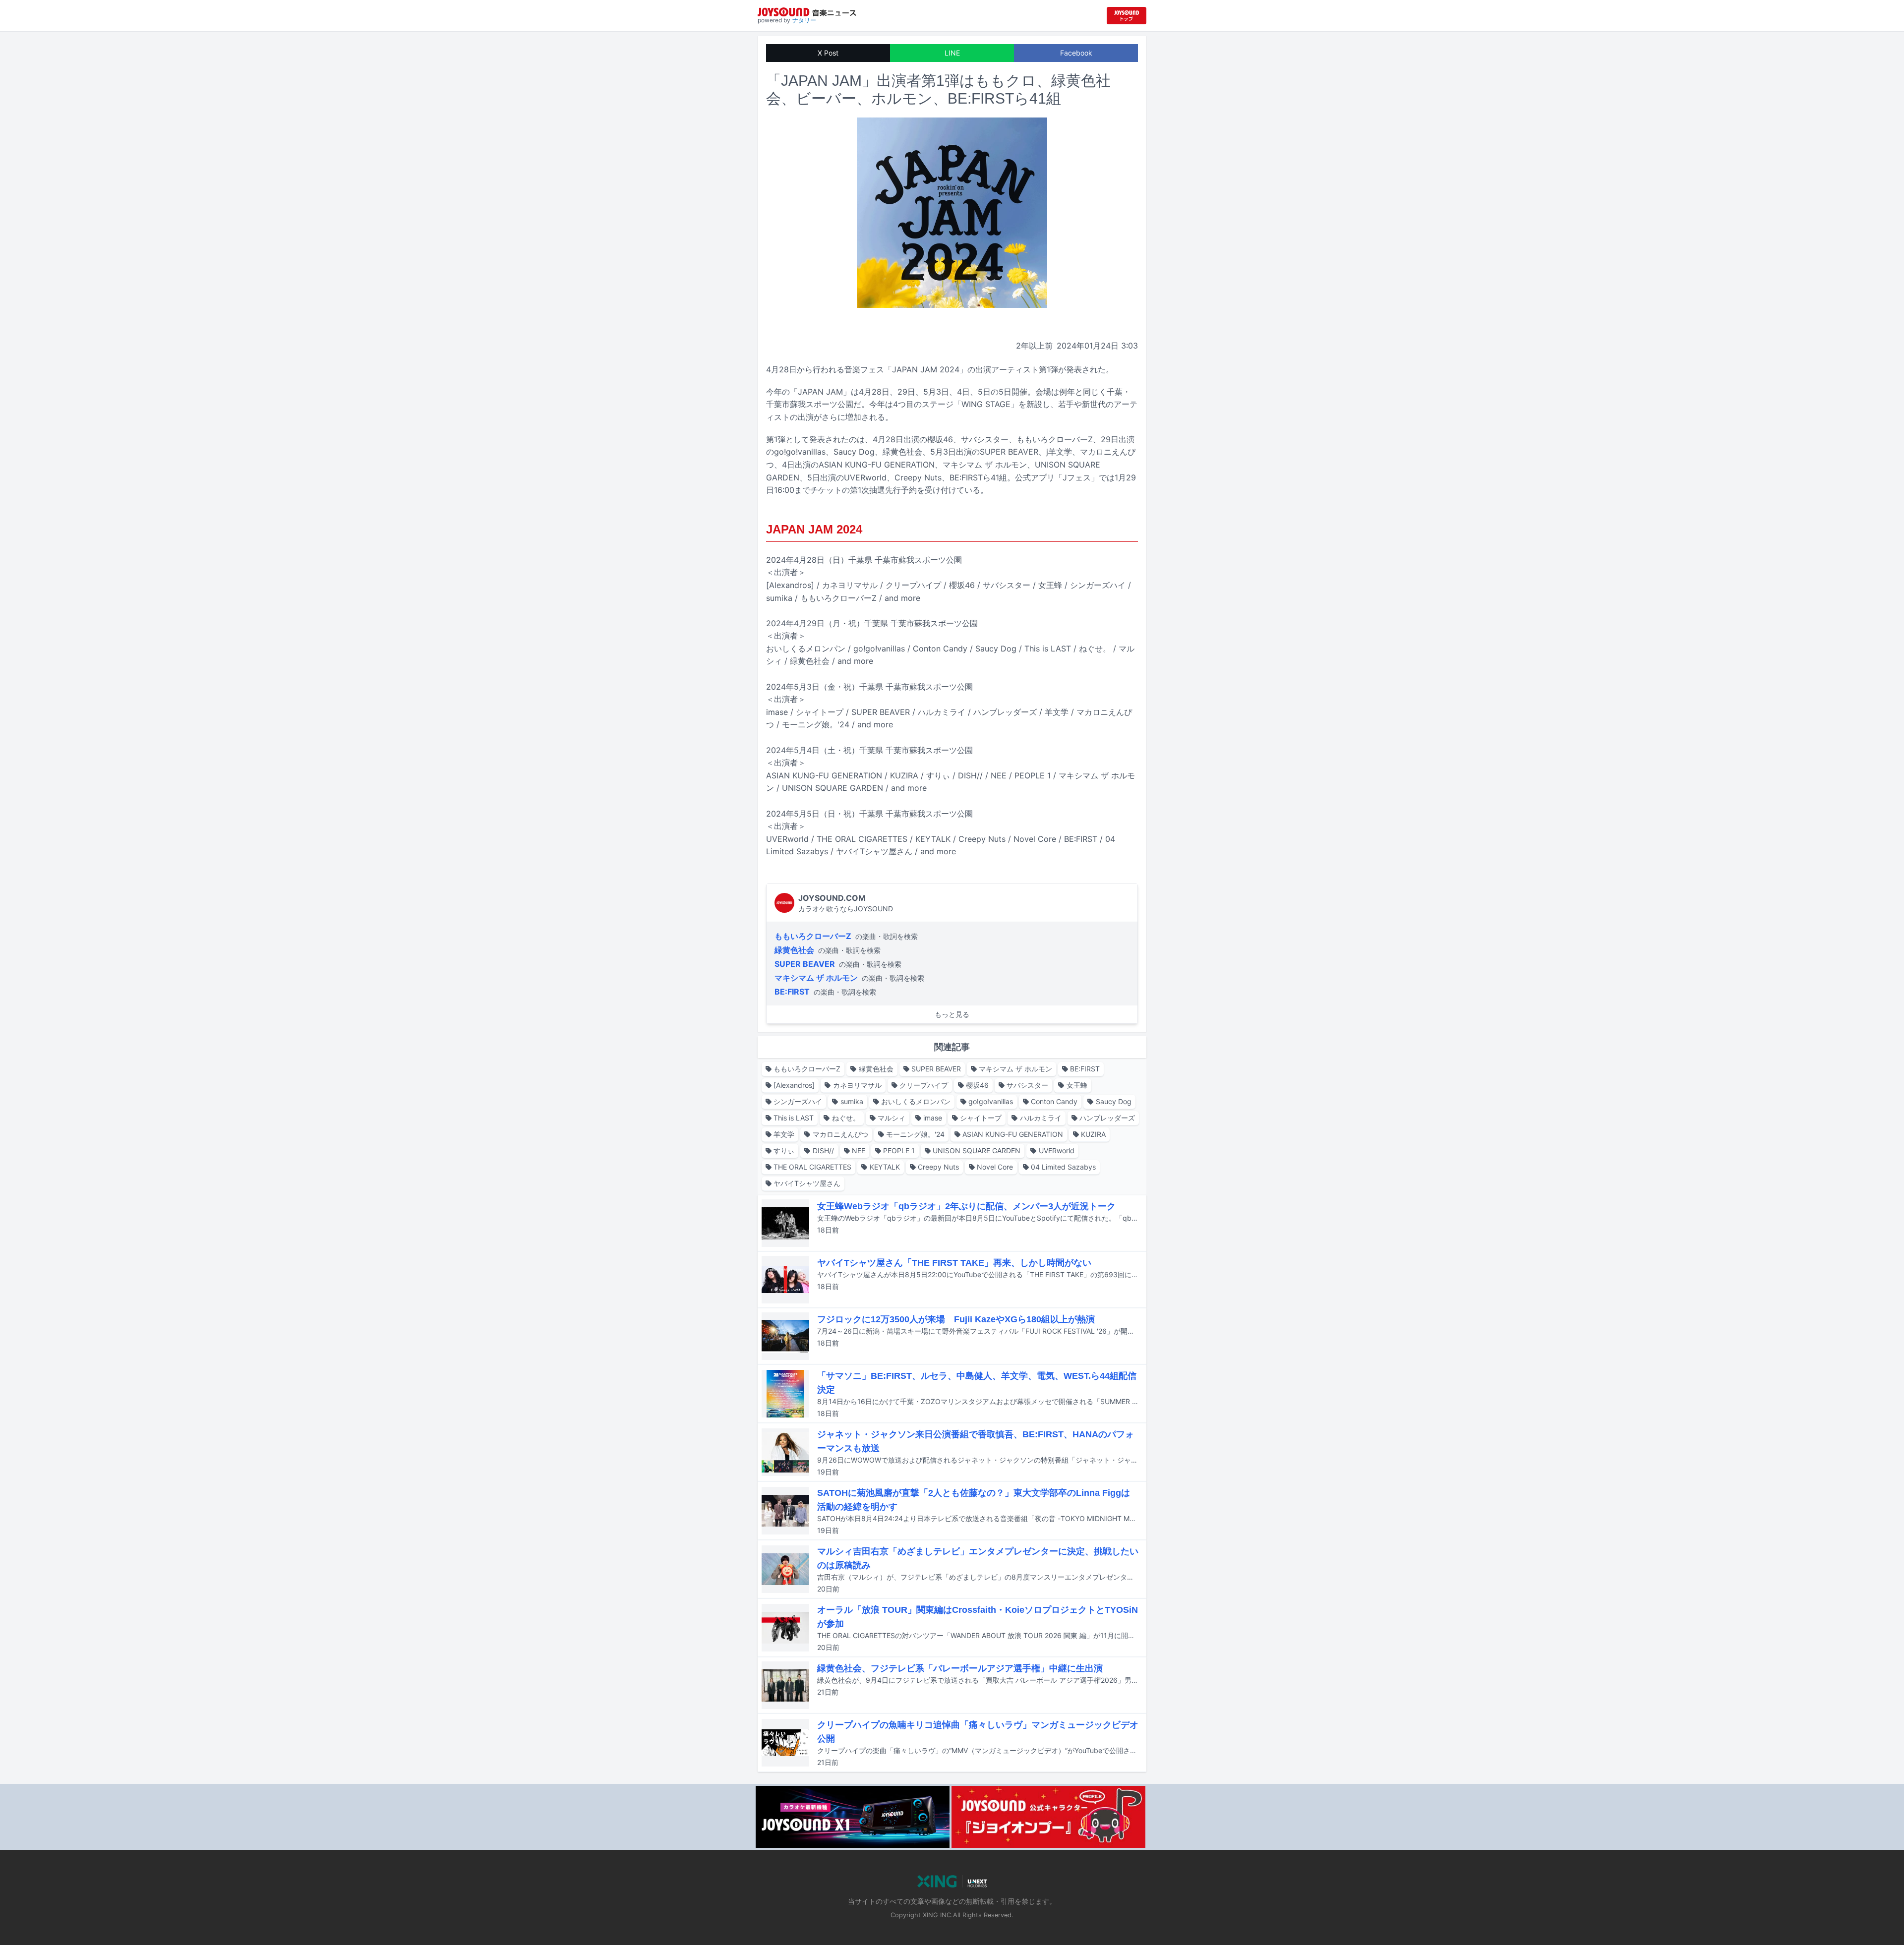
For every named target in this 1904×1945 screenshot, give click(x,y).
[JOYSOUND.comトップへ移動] (1127, 16)
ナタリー (804, 20)
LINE (952, 53)
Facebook (1076, 53)
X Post (828, 53)
